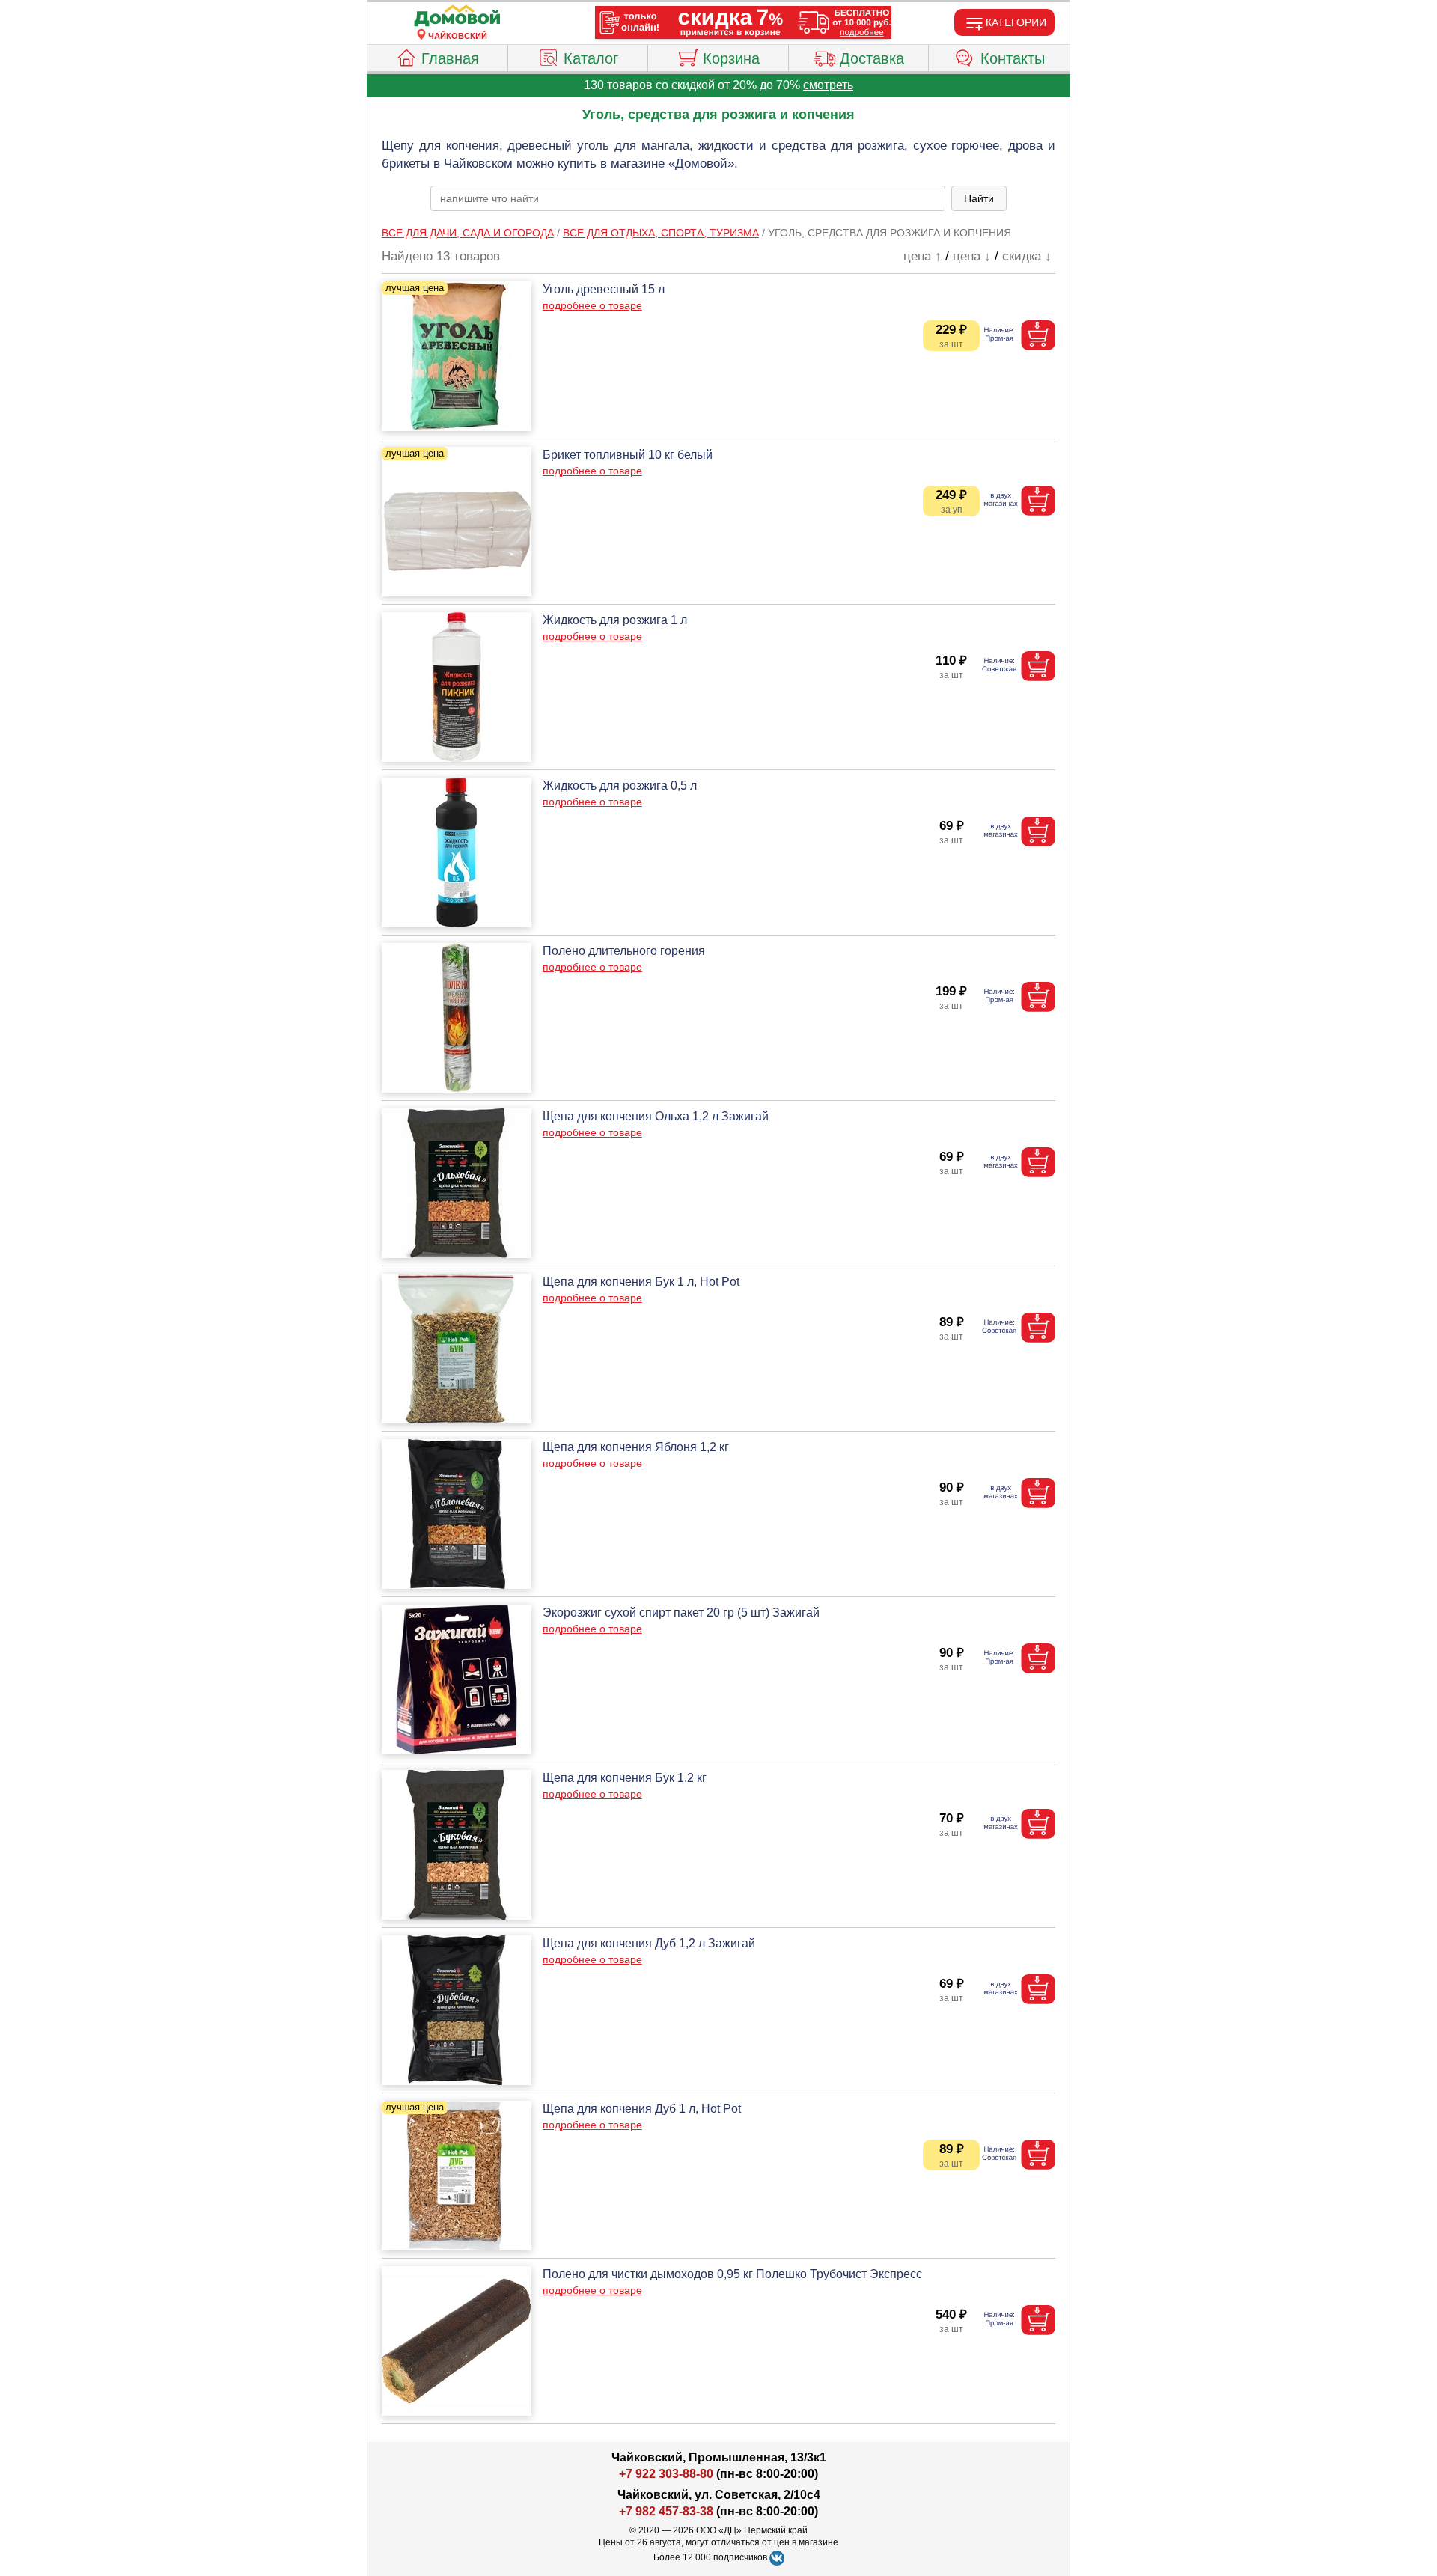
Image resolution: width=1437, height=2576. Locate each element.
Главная (450, 58)
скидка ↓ (1027, 256)
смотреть (828, 85)
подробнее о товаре (592, 305)
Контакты (1013, 58)
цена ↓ (972, 256)
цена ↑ (922, 256)
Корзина (731, 58)
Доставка (872, 58)
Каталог (591, 58)
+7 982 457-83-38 (666, 2511)
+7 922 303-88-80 (666, 2474)
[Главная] (457, 16)
